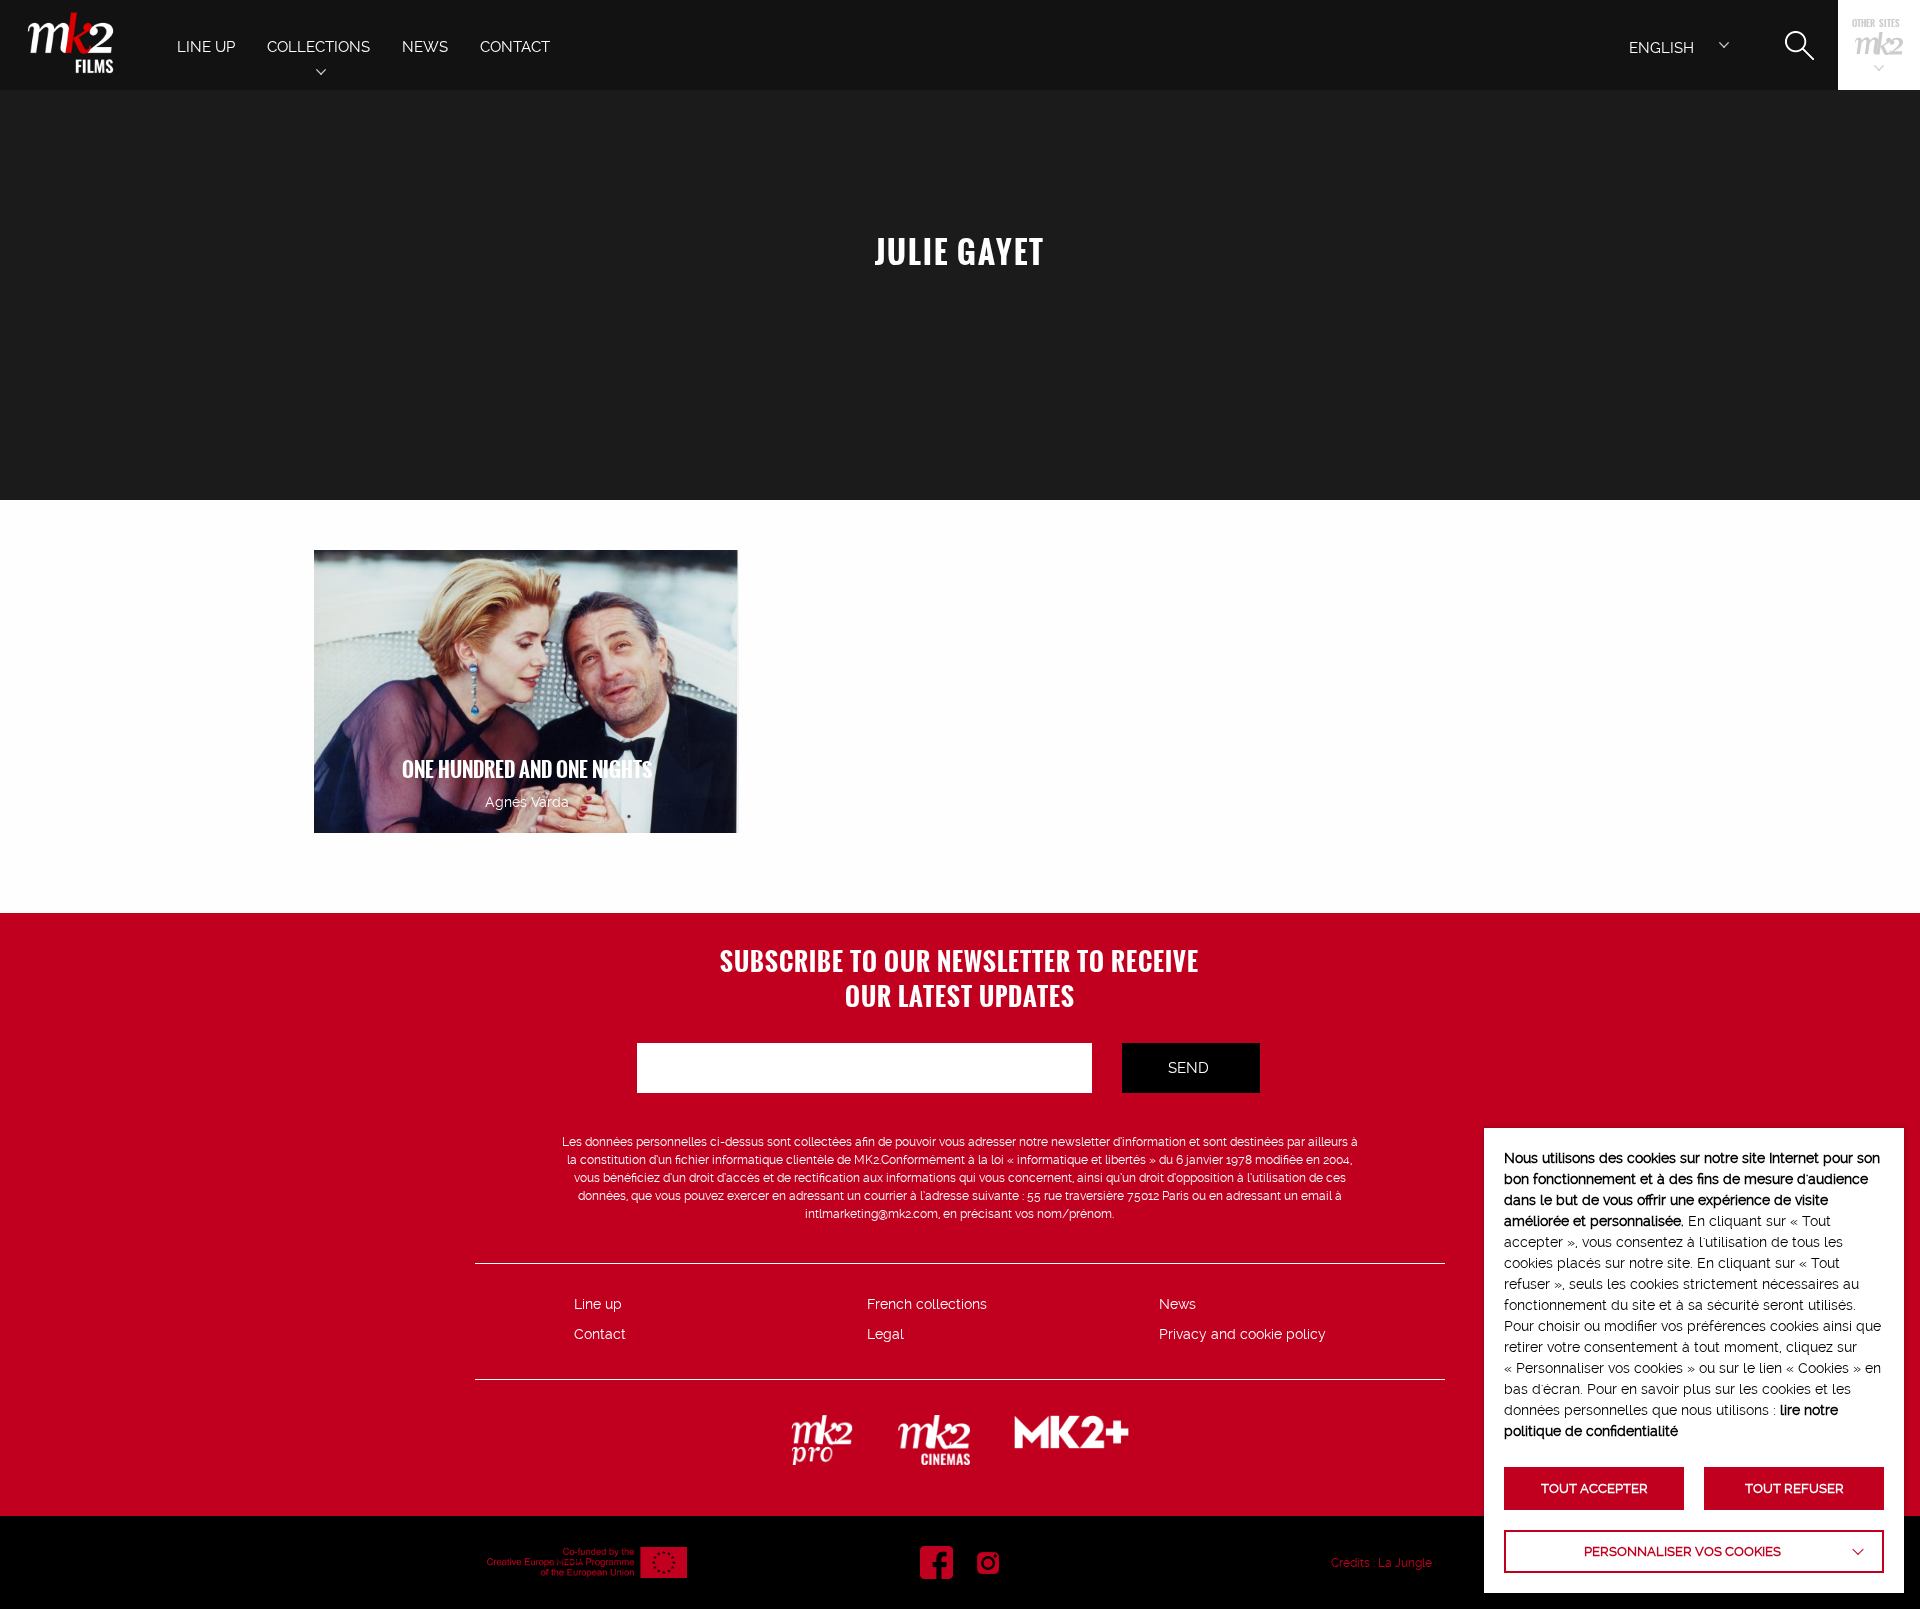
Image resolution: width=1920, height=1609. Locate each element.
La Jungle (1405, 1563)
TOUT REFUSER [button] (1794, 1488)
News (1177, 1304)
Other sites (1876, 24)
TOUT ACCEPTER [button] (1594, 1488)
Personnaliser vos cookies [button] (1682, 1551)
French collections (927, 1304)
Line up (598, 1304)
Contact (600, 1334)
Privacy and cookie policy (1242, 1334)
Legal (885, 1334)
